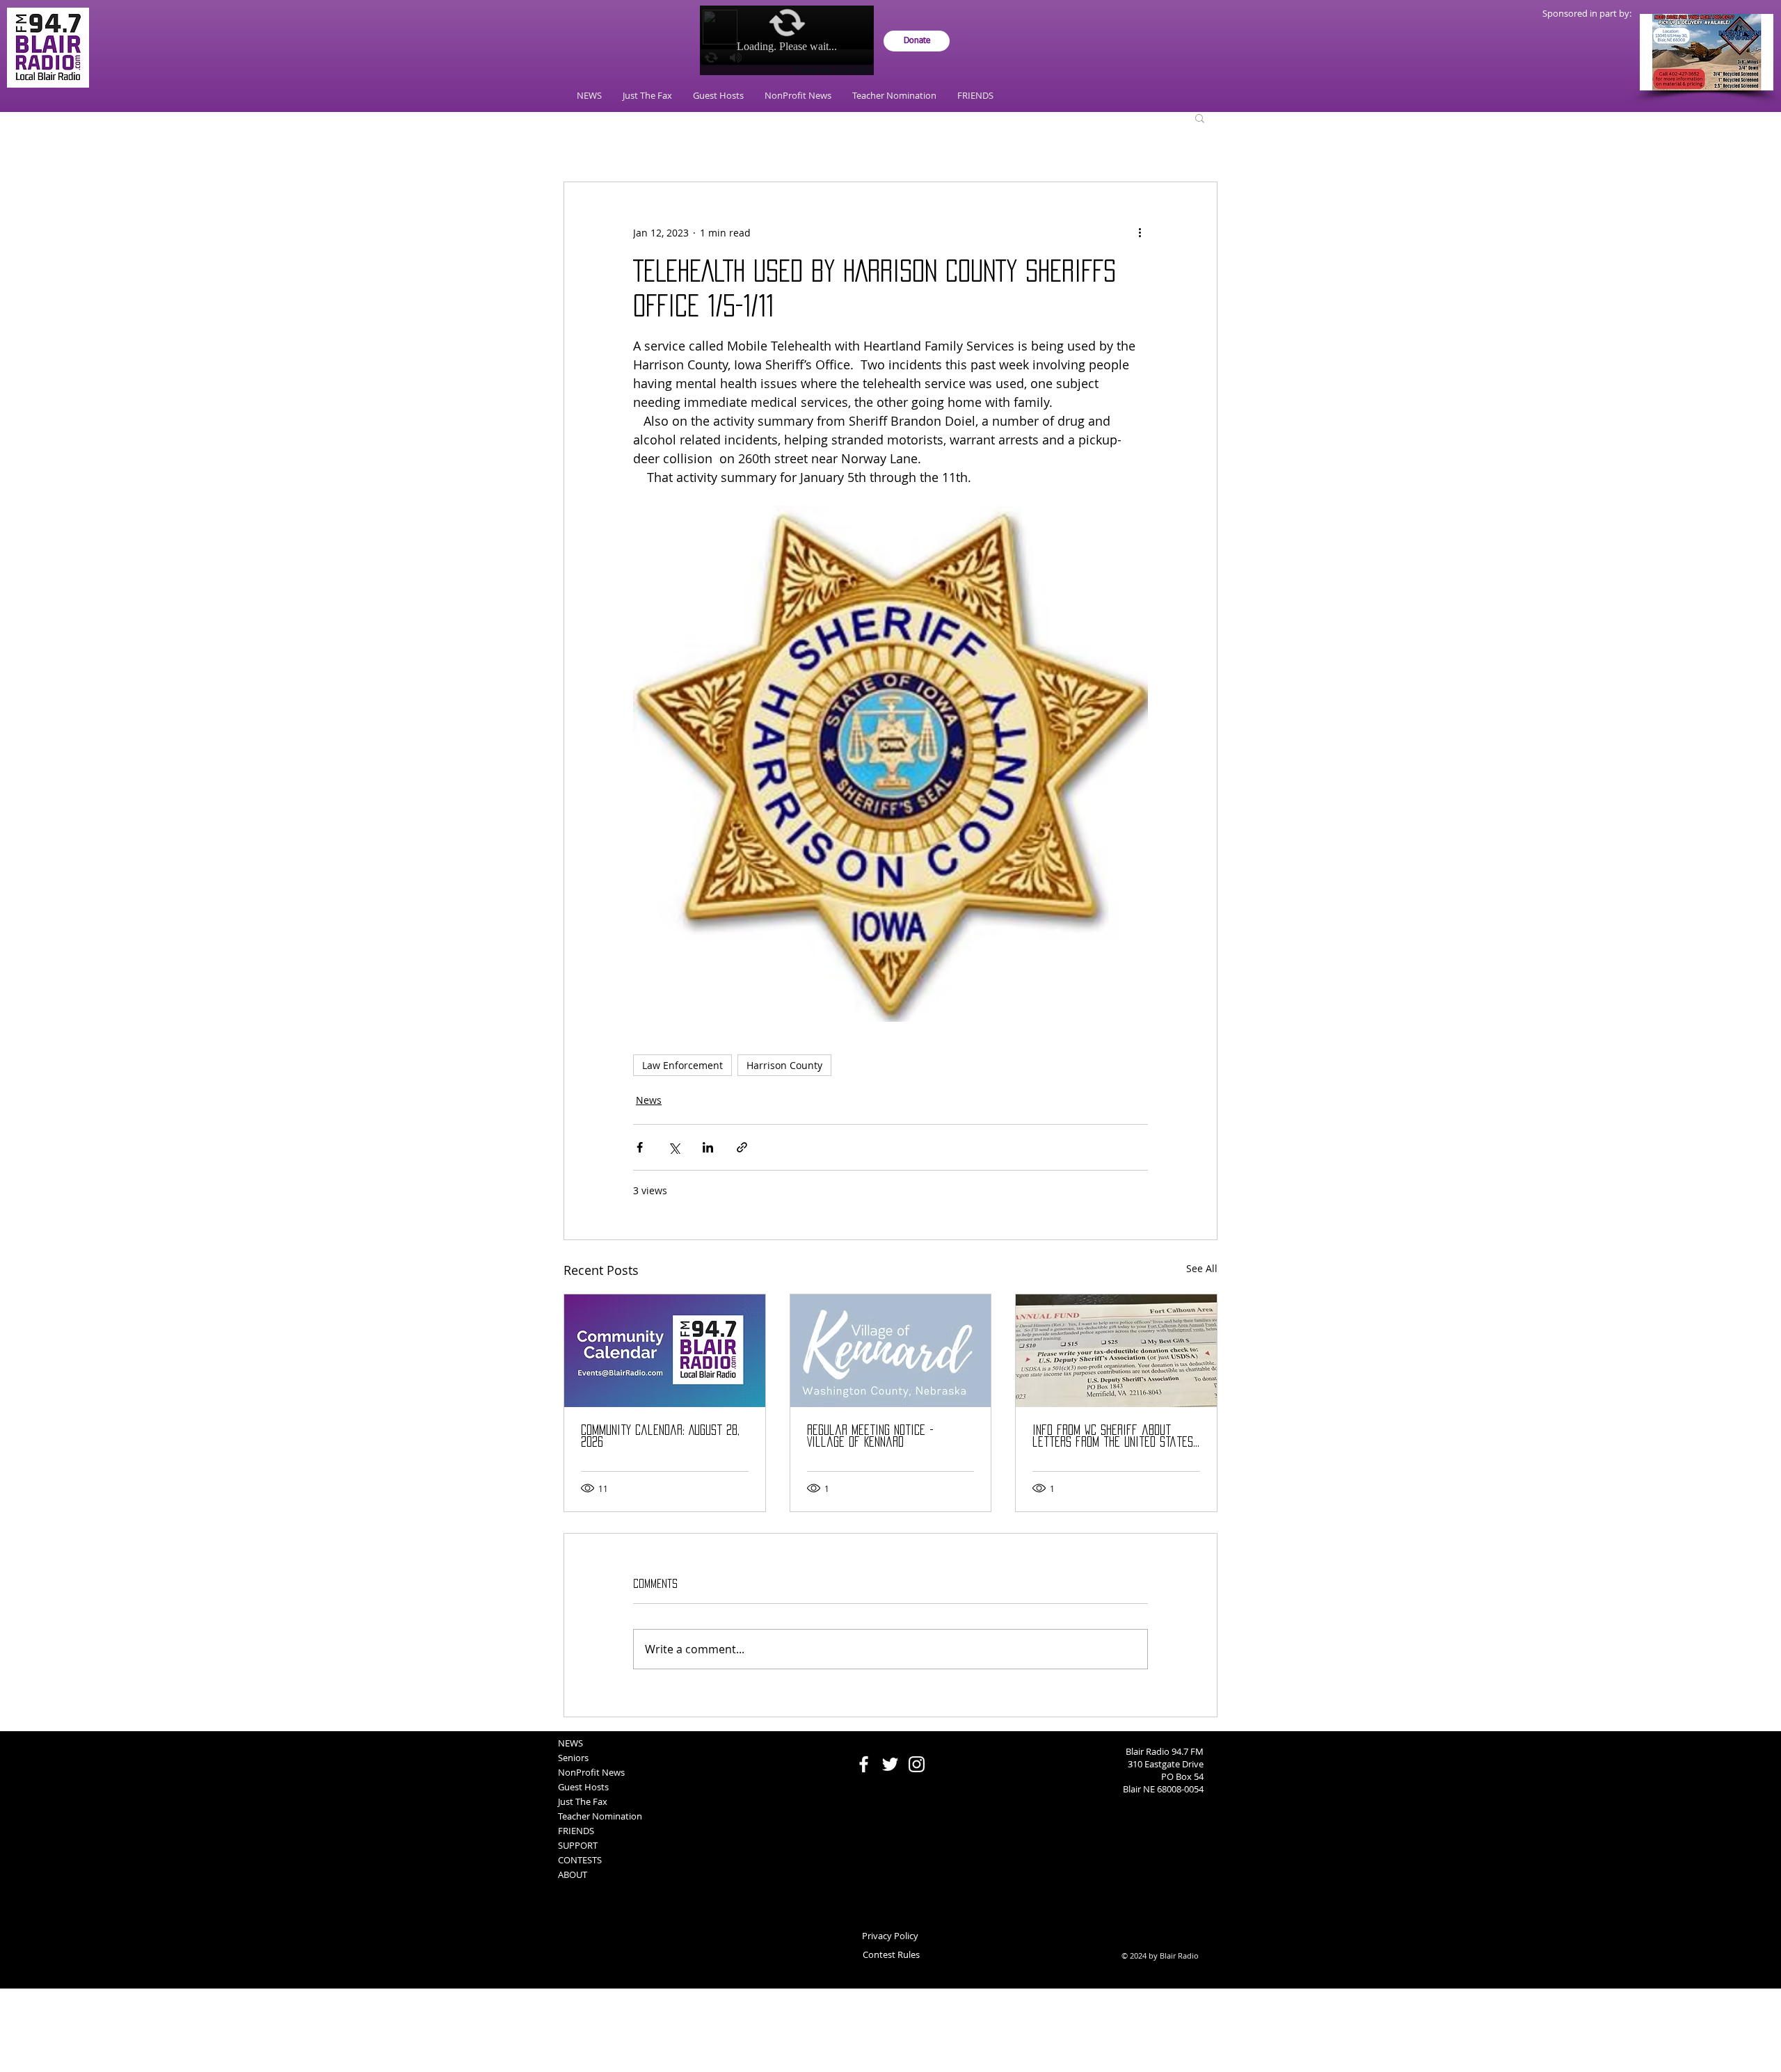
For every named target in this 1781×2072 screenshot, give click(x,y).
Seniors (573, 1758)
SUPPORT (578, 1845)
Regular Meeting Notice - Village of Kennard (870, 1436)
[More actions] (1140, 232)
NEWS (570, 1743)
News (649, 1100)
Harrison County (784, 1065)
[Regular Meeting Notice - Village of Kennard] (891, 1351)
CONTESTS (580, 1860)
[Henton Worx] (1707, 52)
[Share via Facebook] (640, 1147)
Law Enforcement (682, 1065)
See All (1202, 1268)
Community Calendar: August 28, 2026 (660, 1436)
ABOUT (573, 1874)
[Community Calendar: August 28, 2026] (665, 1351)
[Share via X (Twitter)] (674, 1147)
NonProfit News (591, 1772)
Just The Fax (583, 1801)
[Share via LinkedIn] (708, 1147)
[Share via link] (742, 1147)
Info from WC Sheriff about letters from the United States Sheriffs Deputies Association (1113, 1437)
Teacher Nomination (600, 1816)
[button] (1200, 118)
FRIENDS (576, 1831)
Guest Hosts (583, 1787)
